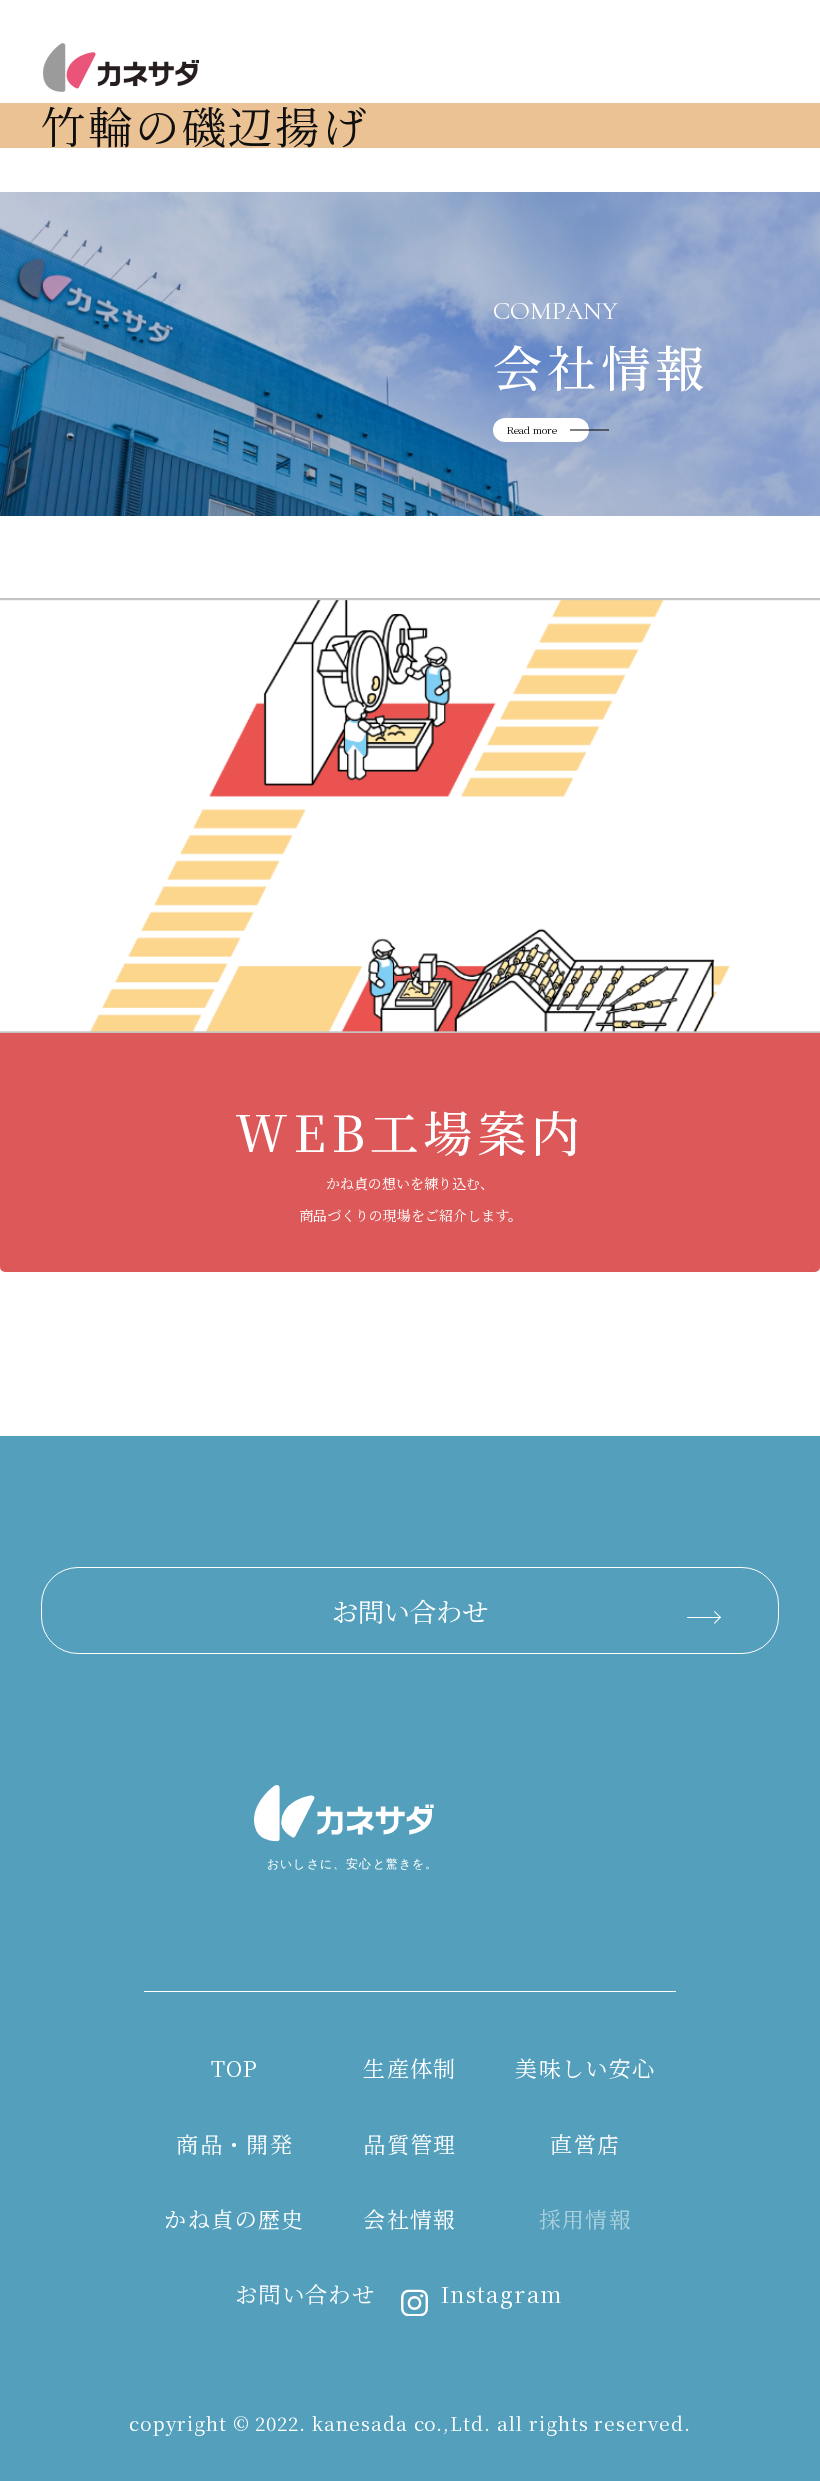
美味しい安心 (585, 2067)
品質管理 (410, 2143)
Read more (532, 429)
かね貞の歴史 (234, 2218)
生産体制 (410, 2067)
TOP (235, 2067)
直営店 (585, 2143)
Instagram (502, 2293)
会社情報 (410, 2218)
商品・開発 (361, 544)
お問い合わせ (410, 1611)
